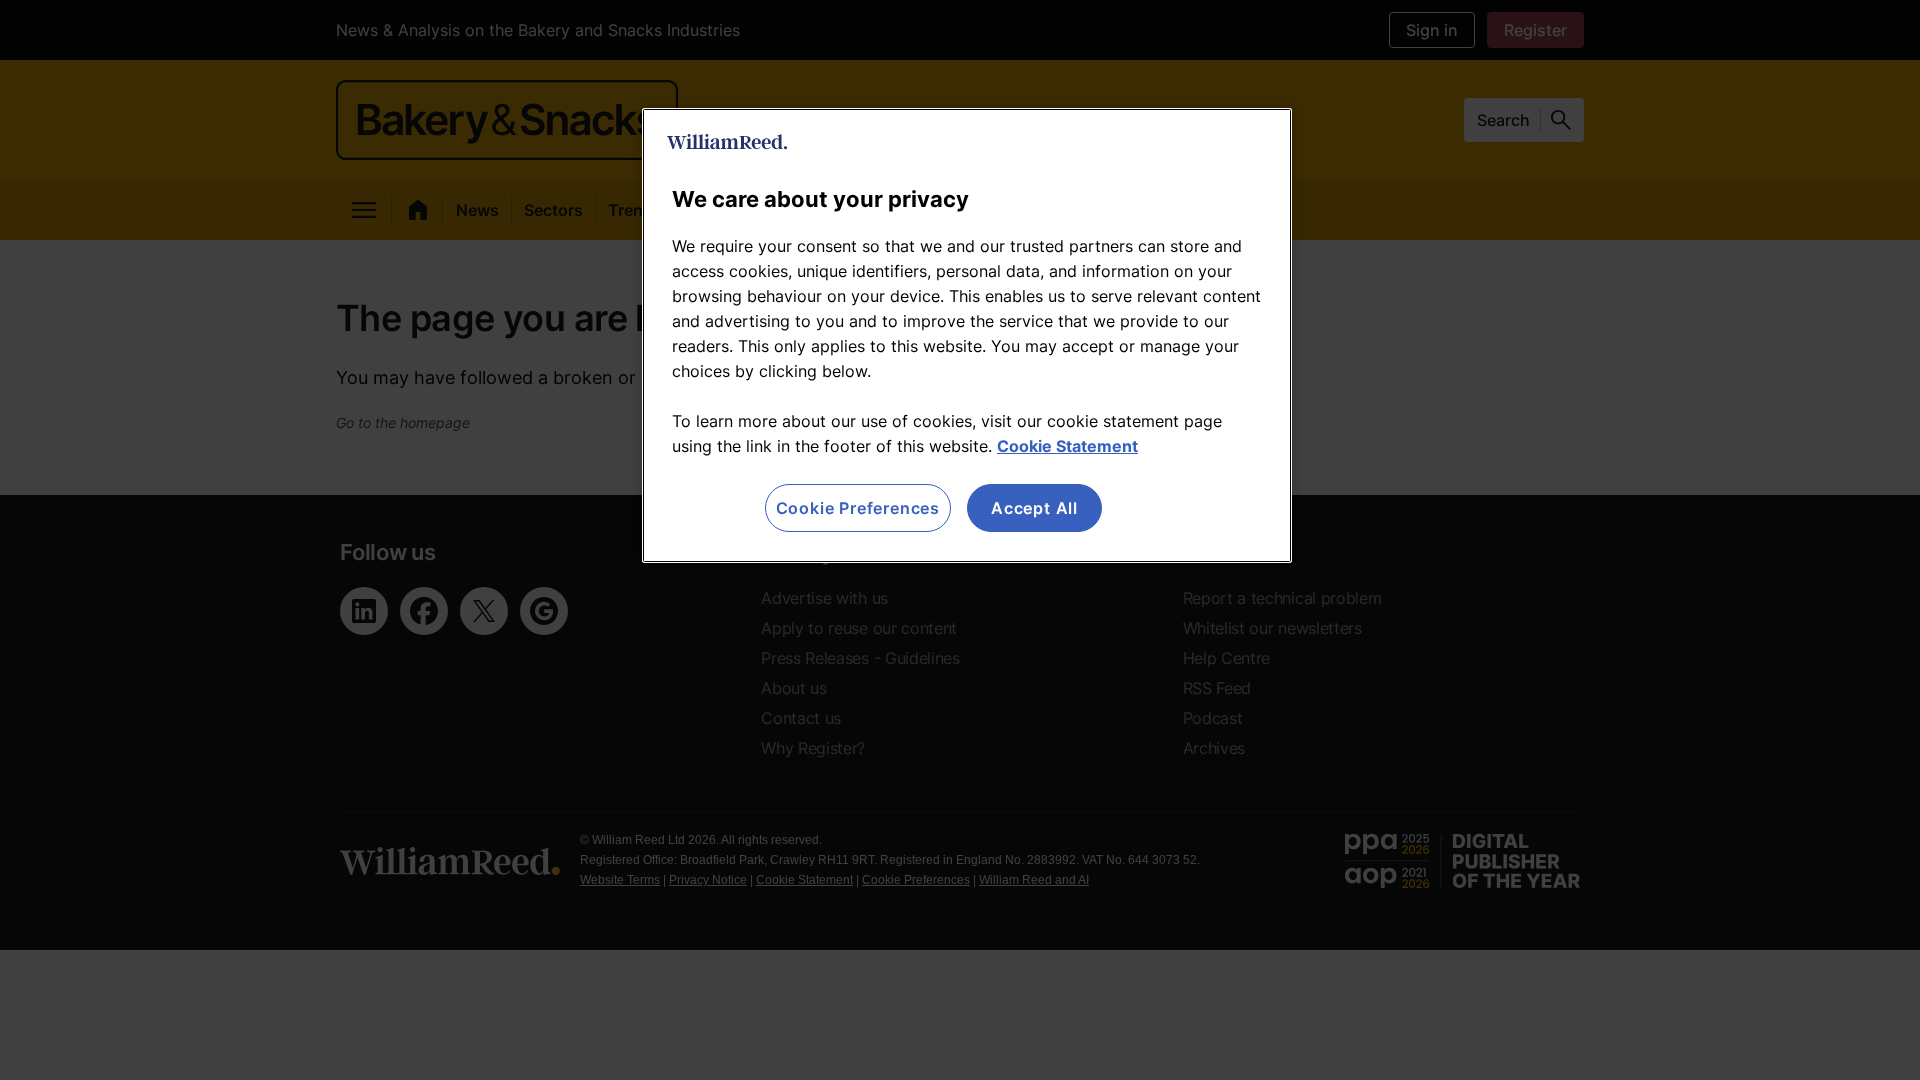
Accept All (1034, 508)
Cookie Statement (1067, 446)
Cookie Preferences (858, 508)
